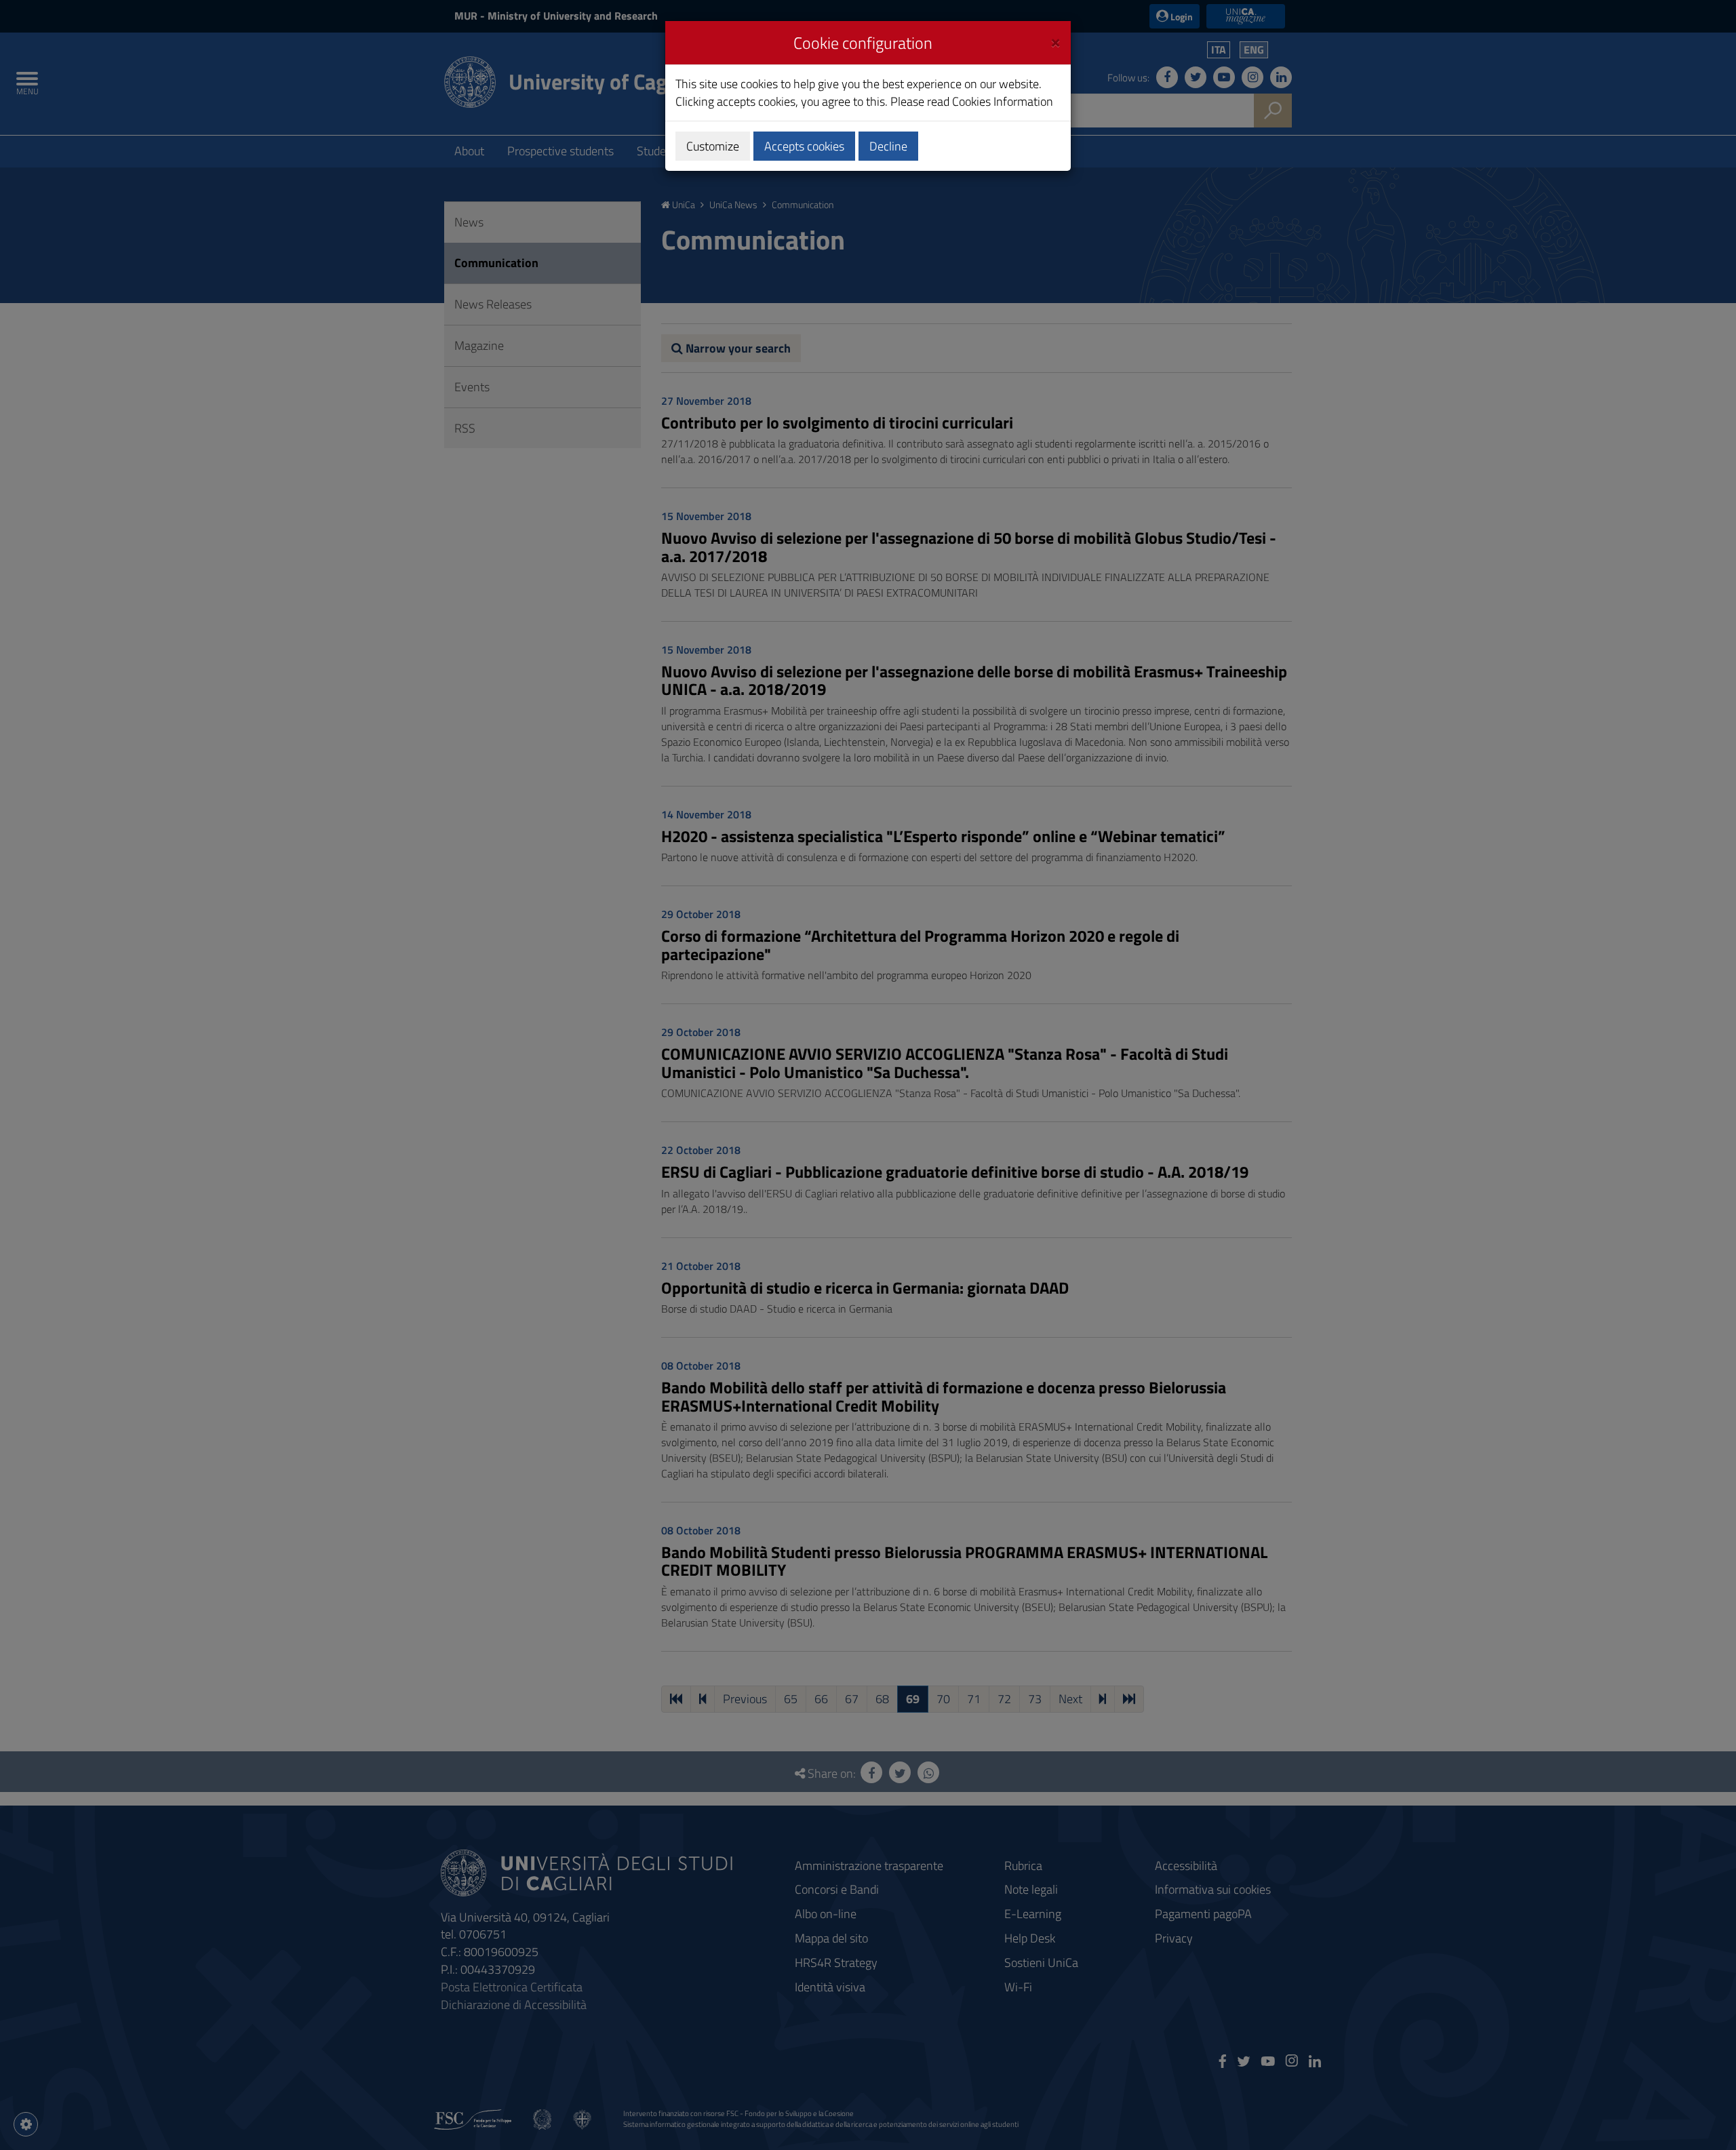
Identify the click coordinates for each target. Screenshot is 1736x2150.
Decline (888, 146)
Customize (713, 146)
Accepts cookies (804, 146)
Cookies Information (1003, 101)
